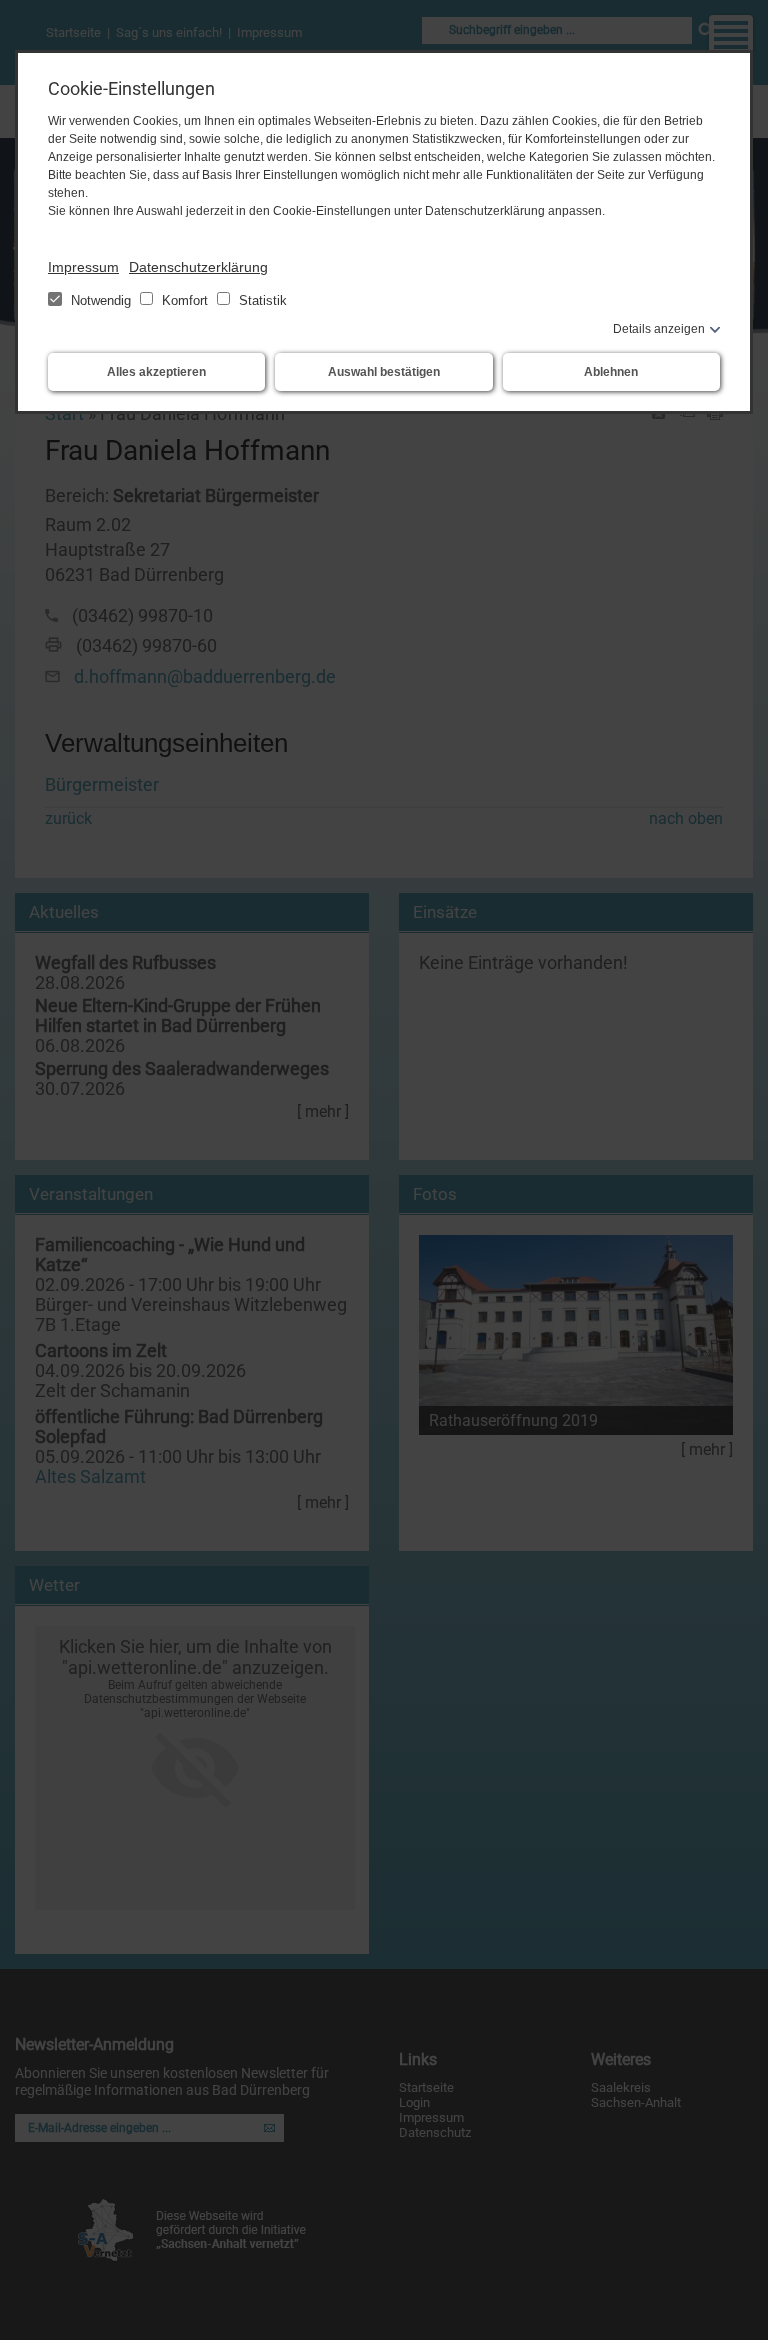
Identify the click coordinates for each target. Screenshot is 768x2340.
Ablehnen (611, 372)
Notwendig (101, 300)
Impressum (83, 267)
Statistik (261, 300)
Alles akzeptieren (156, 372)
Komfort (185, 300)
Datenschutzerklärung (198, 267)
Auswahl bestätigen (384, 372)
